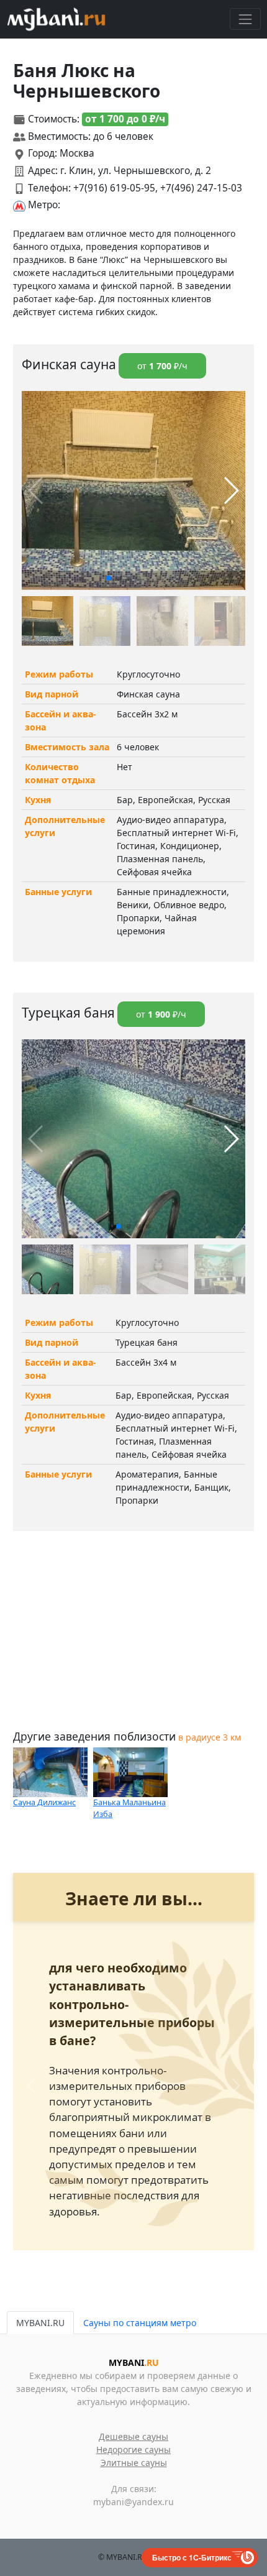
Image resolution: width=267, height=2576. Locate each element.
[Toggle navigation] (245, 19)
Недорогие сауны (133, 2449)
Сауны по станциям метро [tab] (140, 2323)
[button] (109, 578)
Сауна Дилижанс (44, 1802)
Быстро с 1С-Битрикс (192, 2557)
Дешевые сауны (133, 2436)
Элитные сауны (134, 2463)
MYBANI (134, 2362)
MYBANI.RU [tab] (40, 2323)
